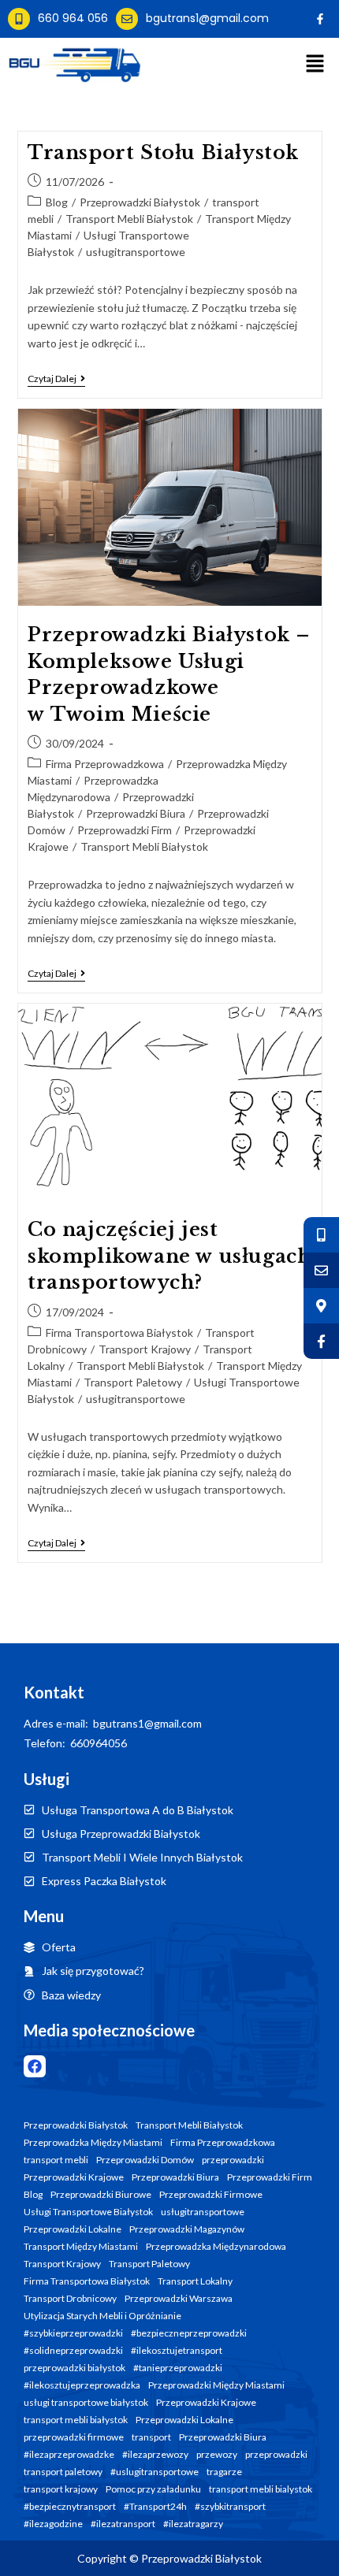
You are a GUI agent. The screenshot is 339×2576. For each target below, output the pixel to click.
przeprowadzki (233, 2160)
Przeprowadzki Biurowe (101, 2195)
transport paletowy (63, 2472)
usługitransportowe (136, 252)
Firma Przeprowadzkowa (105, 764)
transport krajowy (61, 2489)
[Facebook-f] (320, 19)
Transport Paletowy (133, 1382)
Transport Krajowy (145, 1349)
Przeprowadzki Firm (125, 830)
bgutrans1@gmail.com (207, 18)
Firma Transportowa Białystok (119, 1333)
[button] (315, 64)
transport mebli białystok (76, 2420)
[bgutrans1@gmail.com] (127, 19)
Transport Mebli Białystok (129, 219)
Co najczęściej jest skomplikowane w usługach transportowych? (169, 1256)
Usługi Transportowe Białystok (88, 2212)
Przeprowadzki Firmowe (211, 2195)
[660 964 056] (19, 19)
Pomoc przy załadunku (153, 2489)
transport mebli (56, 2160)
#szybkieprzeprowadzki (73, 2333)
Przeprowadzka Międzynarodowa (216, 2247)
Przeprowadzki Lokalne (73, 2229)
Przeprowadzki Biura (136, 813)
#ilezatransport (123, 2524)
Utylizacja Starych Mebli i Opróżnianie (102, 2316)
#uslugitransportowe (155, 2472)
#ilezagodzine (53, 2524)
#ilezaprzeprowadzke (69, 2455)
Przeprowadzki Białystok (140, 202)
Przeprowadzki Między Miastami (216, 2385)
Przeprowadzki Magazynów (187, 2229)
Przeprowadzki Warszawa (179, 2299)
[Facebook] (35, 2066)
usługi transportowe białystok (86, 2403)
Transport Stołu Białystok (163, 152)
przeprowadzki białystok (75, 2368)
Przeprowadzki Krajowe (74, 2177)
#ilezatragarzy (193, 2524)
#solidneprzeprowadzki (73, 2351)
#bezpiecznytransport (70, 2507)
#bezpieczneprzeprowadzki (189, 2333)
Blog (57, 202)
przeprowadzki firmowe (74, 2437)
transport (151, 2437)
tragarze (224, 2472)
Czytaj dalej (56, 379)
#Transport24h (155, 2507)
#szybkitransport (230, 2507)
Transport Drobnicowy (70, 2299)
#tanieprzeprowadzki (178, 2368)
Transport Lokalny (195, 2281)
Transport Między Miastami (81, 2247)
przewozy (217, 2455)
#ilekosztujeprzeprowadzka (82, 2385)
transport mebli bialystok (261, 2489)
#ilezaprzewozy (155, 2455)
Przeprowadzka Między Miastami (93, 2143)
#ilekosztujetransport (177, 2351)
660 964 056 (73, 18)
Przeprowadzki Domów (145, 2160)
